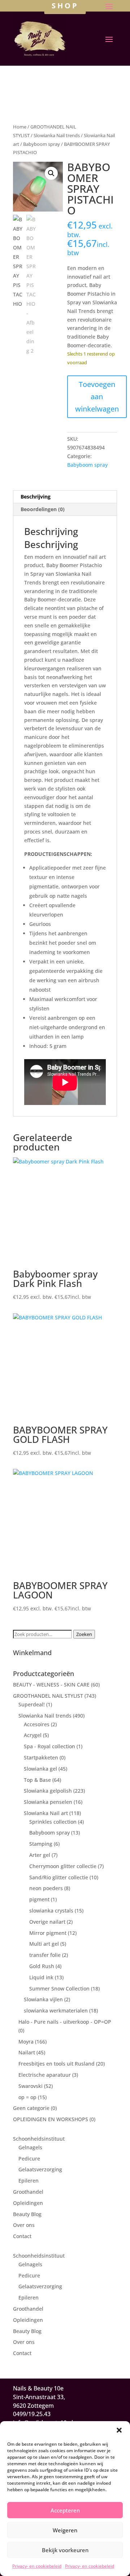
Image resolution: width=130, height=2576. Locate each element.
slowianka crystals (51, 1911)
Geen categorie (31, 2108)
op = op (27, 2097)
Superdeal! (32, 1704)
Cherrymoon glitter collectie (63, 1866)
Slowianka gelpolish (48, 1791)
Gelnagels (30, 2147)
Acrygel (33, 1735)
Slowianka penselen (48, 1802)
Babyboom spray (42, 144)
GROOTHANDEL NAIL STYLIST (48, 1696)
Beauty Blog (27, 2214)
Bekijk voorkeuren (65, 2550)
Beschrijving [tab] (36, 497)
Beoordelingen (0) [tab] (43, 509)
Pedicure (29, 2159)
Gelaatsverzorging (40, 2169)
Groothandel (28, 2192)
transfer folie (45, 1955)
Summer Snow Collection (59, 1988)
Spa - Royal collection (49, 1746)
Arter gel (40, 1855)
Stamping (41, 1844)
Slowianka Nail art (46, 1813)
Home (20, 127)
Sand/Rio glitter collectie (59, 1877)
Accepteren (65, 2510)
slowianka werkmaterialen (56, 2011)
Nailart (27, 2052)
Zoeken (84, 1634)
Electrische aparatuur (45, 2075)
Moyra (26, 2042)
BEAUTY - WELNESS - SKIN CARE (51, 1685)
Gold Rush (42, 1966)
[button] (119, 2430)
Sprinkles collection (53, 1822)
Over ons (24, 2225)
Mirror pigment (48, 1933)
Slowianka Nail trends (57, 135)
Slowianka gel (40, 1769)
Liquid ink (41, 1977)
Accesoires (37, 1724)
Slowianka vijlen (43, 1999)
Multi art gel (44, 1944)
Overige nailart (47, 1922)
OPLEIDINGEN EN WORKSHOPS (51, 2119)
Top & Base (37, 1780)
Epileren (29, 2181)
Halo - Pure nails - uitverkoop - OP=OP (65, 2022)
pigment (39, 1899)
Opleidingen (28, 2203)
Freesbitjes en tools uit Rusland (57, 2064)
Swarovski (31, 2086)
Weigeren (65, 2530)
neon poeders (46, 1888)
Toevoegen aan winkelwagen (97, 397)
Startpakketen (41, 1757)
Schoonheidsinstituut (39, 2139)
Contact (22, 2236)
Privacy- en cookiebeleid (37, 2566)
